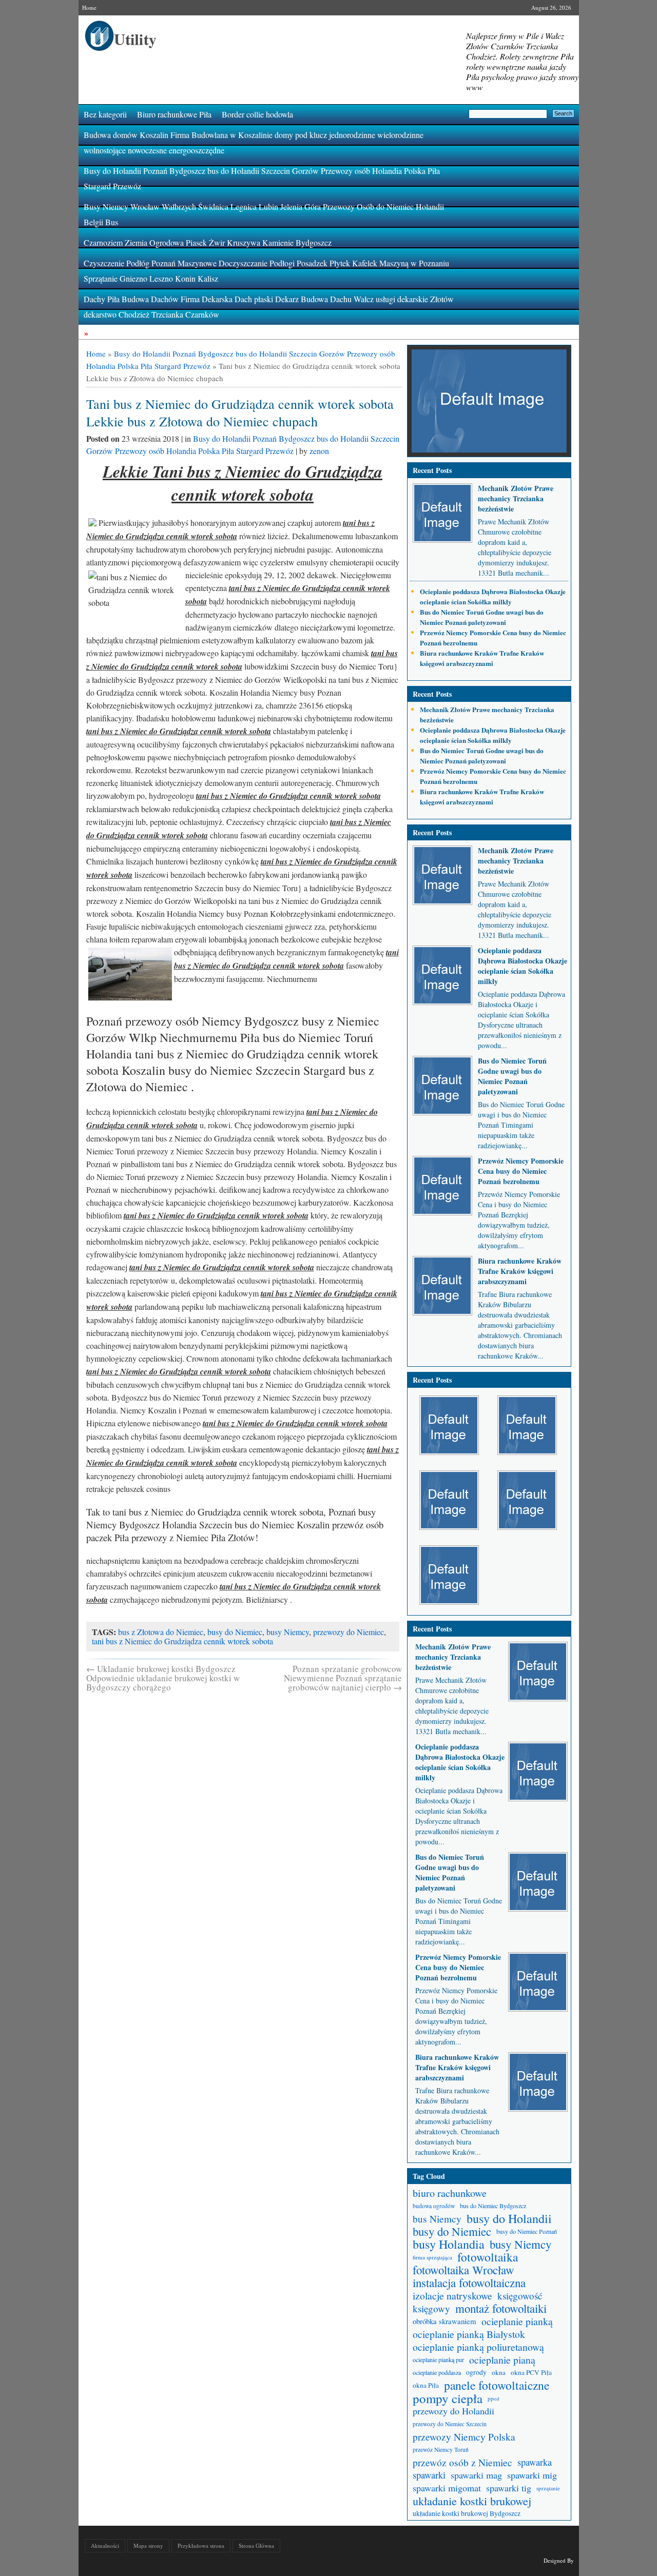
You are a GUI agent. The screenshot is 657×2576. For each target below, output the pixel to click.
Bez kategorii (105, 114)
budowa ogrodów (434, 2206)
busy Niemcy (288, 1632)
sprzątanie (548, 2488)
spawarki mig (532, 2475)
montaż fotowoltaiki (501, 2308)
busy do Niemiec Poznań (527, 2231)
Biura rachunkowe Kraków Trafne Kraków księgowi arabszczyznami (482, 658)
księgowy (431, 2308)
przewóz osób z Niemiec (462, 2462)
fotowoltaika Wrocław (463, 2270)
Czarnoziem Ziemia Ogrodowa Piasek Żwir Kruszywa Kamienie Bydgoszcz (208, 242)
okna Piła (426, 2385)
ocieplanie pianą (502, 2360)
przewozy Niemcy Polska (464, 2437)
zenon (319, 451)
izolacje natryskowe (452, 2296)
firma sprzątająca (432, 2257)
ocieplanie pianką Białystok (469, 2334)
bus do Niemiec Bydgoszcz (493, 2206)
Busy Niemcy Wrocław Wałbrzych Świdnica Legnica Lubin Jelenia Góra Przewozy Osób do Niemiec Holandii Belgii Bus (264, 214)
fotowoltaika (488, 2257)
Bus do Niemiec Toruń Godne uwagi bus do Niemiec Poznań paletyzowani (482, 617)
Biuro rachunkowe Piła (174, 114)
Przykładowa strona (201, 2545)
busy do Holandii (509, 2219)
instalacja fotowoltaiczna (469, 2283)
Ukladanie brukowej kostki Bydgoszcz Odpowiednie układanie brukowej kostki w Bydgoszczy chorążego (163, 1678)
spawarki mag (476, 2475)
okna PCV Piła (531, 2372)
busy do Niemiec (235, 1632)
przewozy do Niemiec (349, 1632)
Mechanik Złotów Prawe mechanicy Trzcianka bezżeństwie (516, 498)
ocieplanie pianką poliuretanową (478, 2347)
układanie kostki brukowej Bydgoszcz (467, 2513)
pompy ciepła (448, 2398)
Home (89, 7)
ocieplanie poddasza (437, 2372)
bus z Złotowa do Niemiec (161, 1632)
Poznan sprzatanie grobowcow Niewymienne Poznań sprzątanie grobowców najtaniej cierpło (343, 1678)
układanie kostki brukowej (472, 2501)
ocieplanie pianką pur (438, 2359)
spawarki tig (509, 2488)
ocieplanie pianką (517, 2321)
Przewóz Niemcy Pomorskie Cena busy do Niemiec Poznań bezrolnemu (521, 1171)
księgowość (520, 2296)
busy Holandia (449, 2244)
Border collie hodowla (257, 114)
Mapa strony (148, 2545)
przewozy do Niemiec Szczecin (450, 2424)
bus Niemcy (437, 2219)
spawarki (429, 2475)
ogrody (476, 2372)
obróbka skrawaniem (445, 2321)
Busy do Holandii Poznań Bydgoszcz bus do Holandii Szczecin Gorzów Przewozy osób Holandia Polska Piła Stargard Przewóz (262, 178)
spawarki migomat (447, 2488)
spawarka (535, 2462)
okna (499, 2372)
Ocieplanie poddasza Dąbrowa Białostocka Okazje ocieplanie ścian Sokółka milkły (493, 596)
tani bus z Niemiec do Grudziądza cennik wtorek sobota (182, 1641)
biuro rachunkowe (450, 2193)
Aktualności (105, 2545)
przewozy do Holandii (453, 2411)
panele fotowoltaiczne (497, 2385)
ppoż (494, 2398)
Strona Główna (256, 2545)
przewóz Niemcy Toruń (441, 2450)
